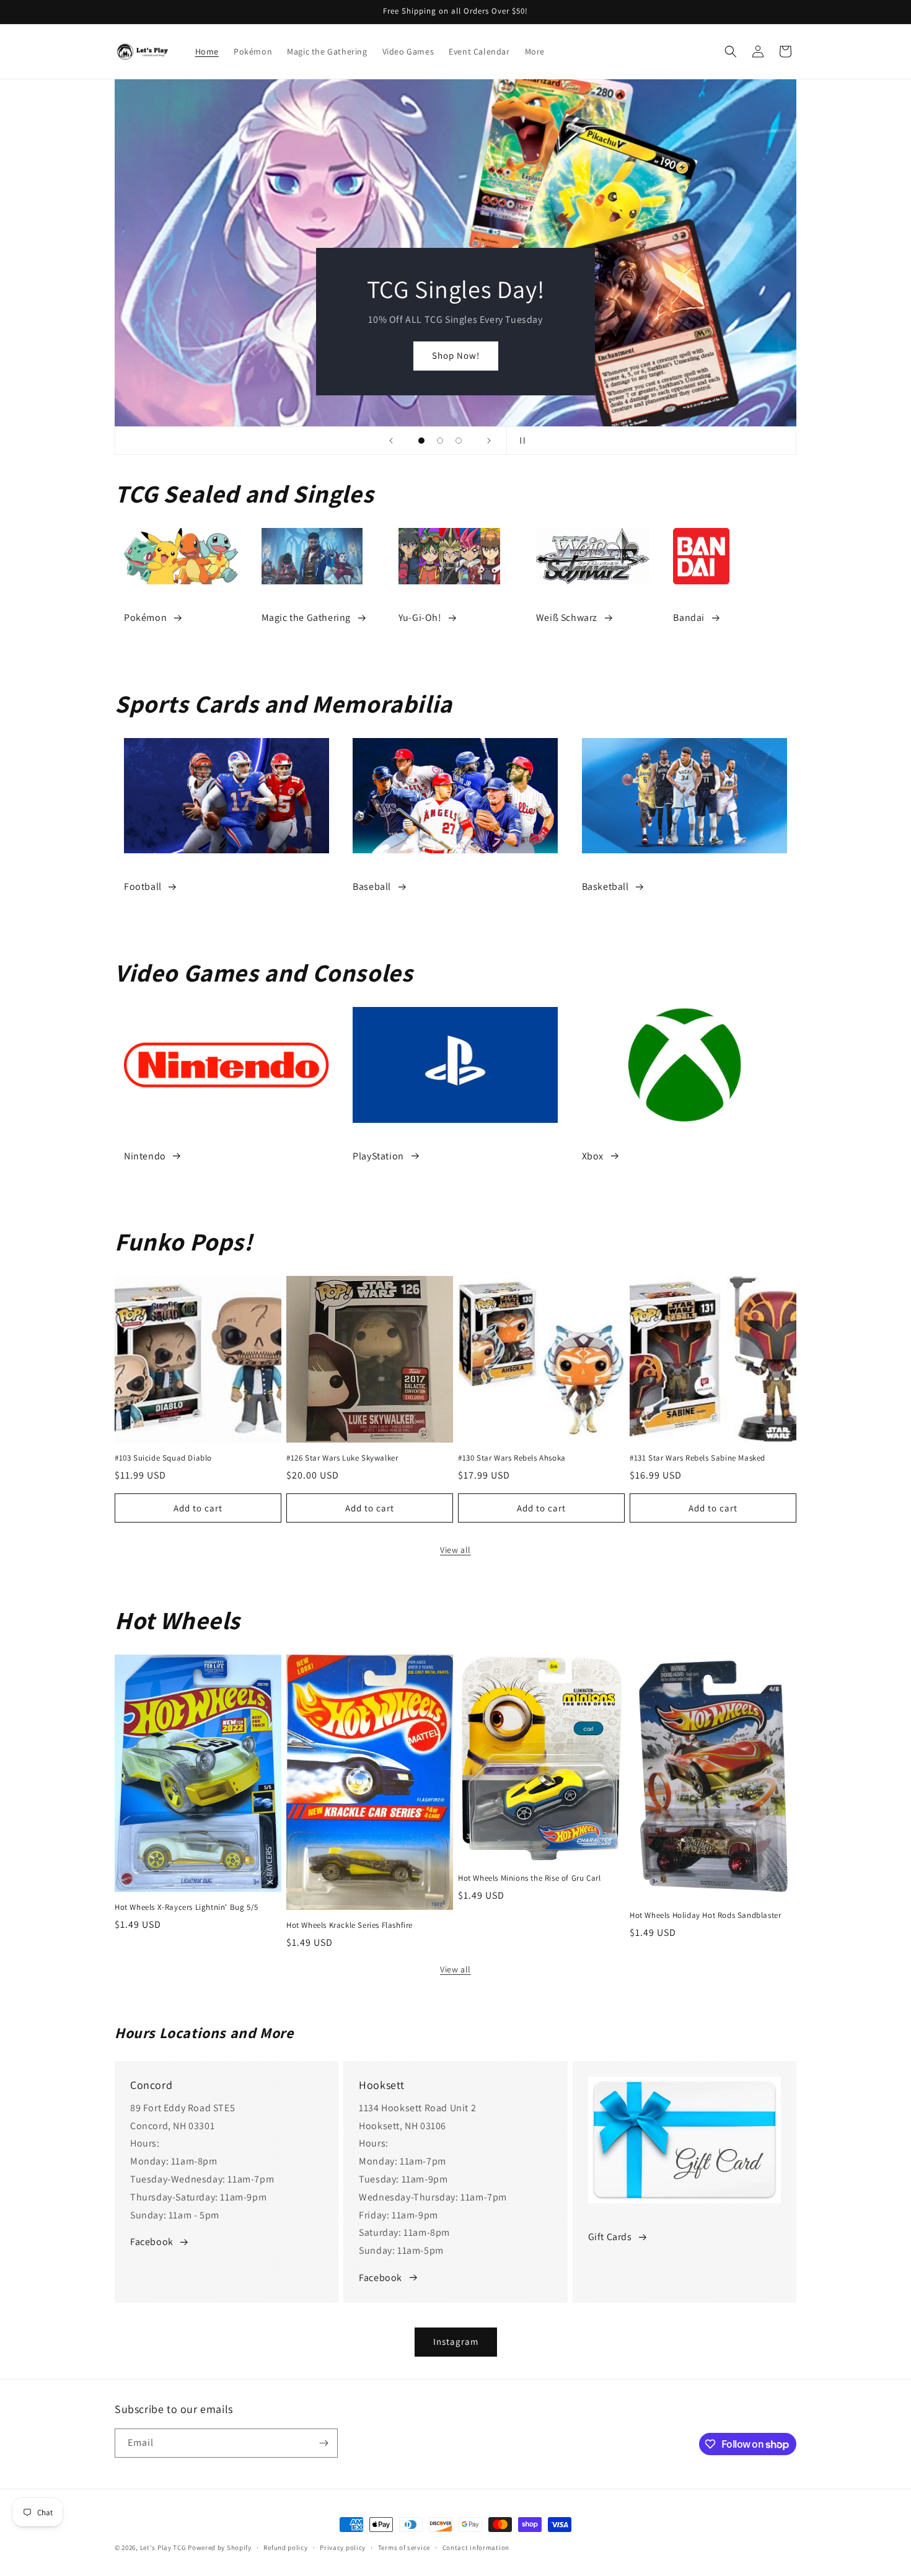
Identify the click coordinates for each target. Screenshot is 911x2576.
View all (455, 1550)
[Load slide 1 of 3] (421, 441)
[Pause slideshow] (520, 441)
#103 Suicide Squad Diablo (163, 1458)
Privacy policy (343, 2547)
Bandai (689, 618)
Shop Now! (456, 355)
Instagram (456, 2341)
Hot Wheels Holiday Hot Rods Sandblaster (705, 1915)
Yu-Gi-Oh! (420, 618)
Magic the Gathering (306, 618)
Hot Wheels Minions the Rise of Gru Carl (529, 1878)
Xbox (593, 1156)
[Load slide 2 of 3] (440, 441)
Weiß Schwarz (567, 618)
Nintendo (145, 1156)
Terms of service (404, 2547)
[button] (731, 51)
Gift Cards (610, 2237)
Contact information (476, 2547)
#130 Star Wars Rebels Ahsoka (512, 1458)
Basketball (605, 886)
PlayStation (378, 1156)
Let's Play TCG (163, 2547)
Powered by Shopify (220, 2547)
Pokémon (145, 618)
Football (143, 886)
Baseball (372, 886)
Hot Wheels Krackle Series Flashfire (350, 1925)
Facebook (152, 2242)
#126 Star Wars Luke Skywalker (342, 1458)
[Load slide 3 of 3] (459, 441)
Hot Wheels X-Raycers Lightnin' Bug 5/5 (187, 1907)
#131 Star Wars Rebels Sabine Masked (698, 1458)
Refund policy (285, 2547)
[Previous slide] (391, 441)
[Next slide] (489, 441)
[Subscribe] (323, 2443)
